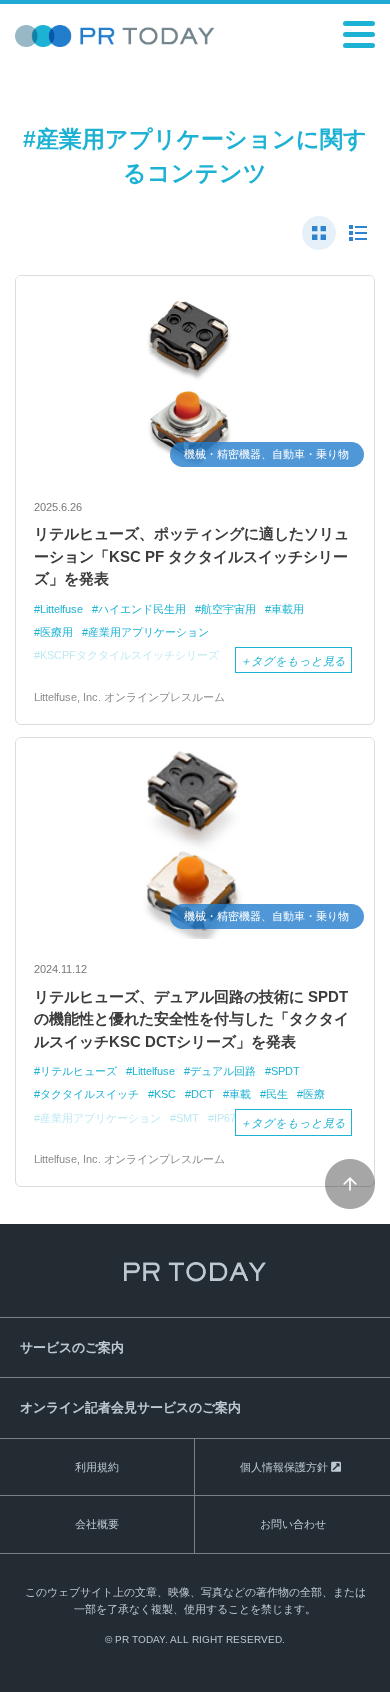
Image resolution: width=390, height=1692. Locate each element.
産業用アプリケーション (148, 632)
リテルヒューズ (78, 1071)
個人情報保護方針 (284, 1467)
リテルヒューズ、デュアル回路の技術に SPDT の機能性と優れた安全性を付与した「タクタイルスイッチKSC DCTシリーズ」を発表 (191, 1019)
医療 (314, 1094)
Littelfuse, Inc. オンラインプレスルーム (129, 697)
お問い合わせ (293, 1524)
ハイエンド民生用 (142, 609)
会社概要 (97, 1524)
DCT (202, 1094)
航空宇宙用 (228, 609)
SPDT (285, 1071)
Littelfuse (61, 609)
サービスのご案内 (72, 1347)
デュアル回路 (223, 1071)
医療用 (56, 632)
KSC (165, 1094)
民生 (277, 1094)
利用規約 (97, 1467)
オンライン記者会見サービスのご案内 (130, 1407)
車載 (240, 1094)
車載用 (287, 609)
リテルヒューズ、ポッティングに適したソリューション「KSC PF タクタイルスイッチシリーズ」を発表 (191, 556)
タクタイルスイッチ (89, 1094)
